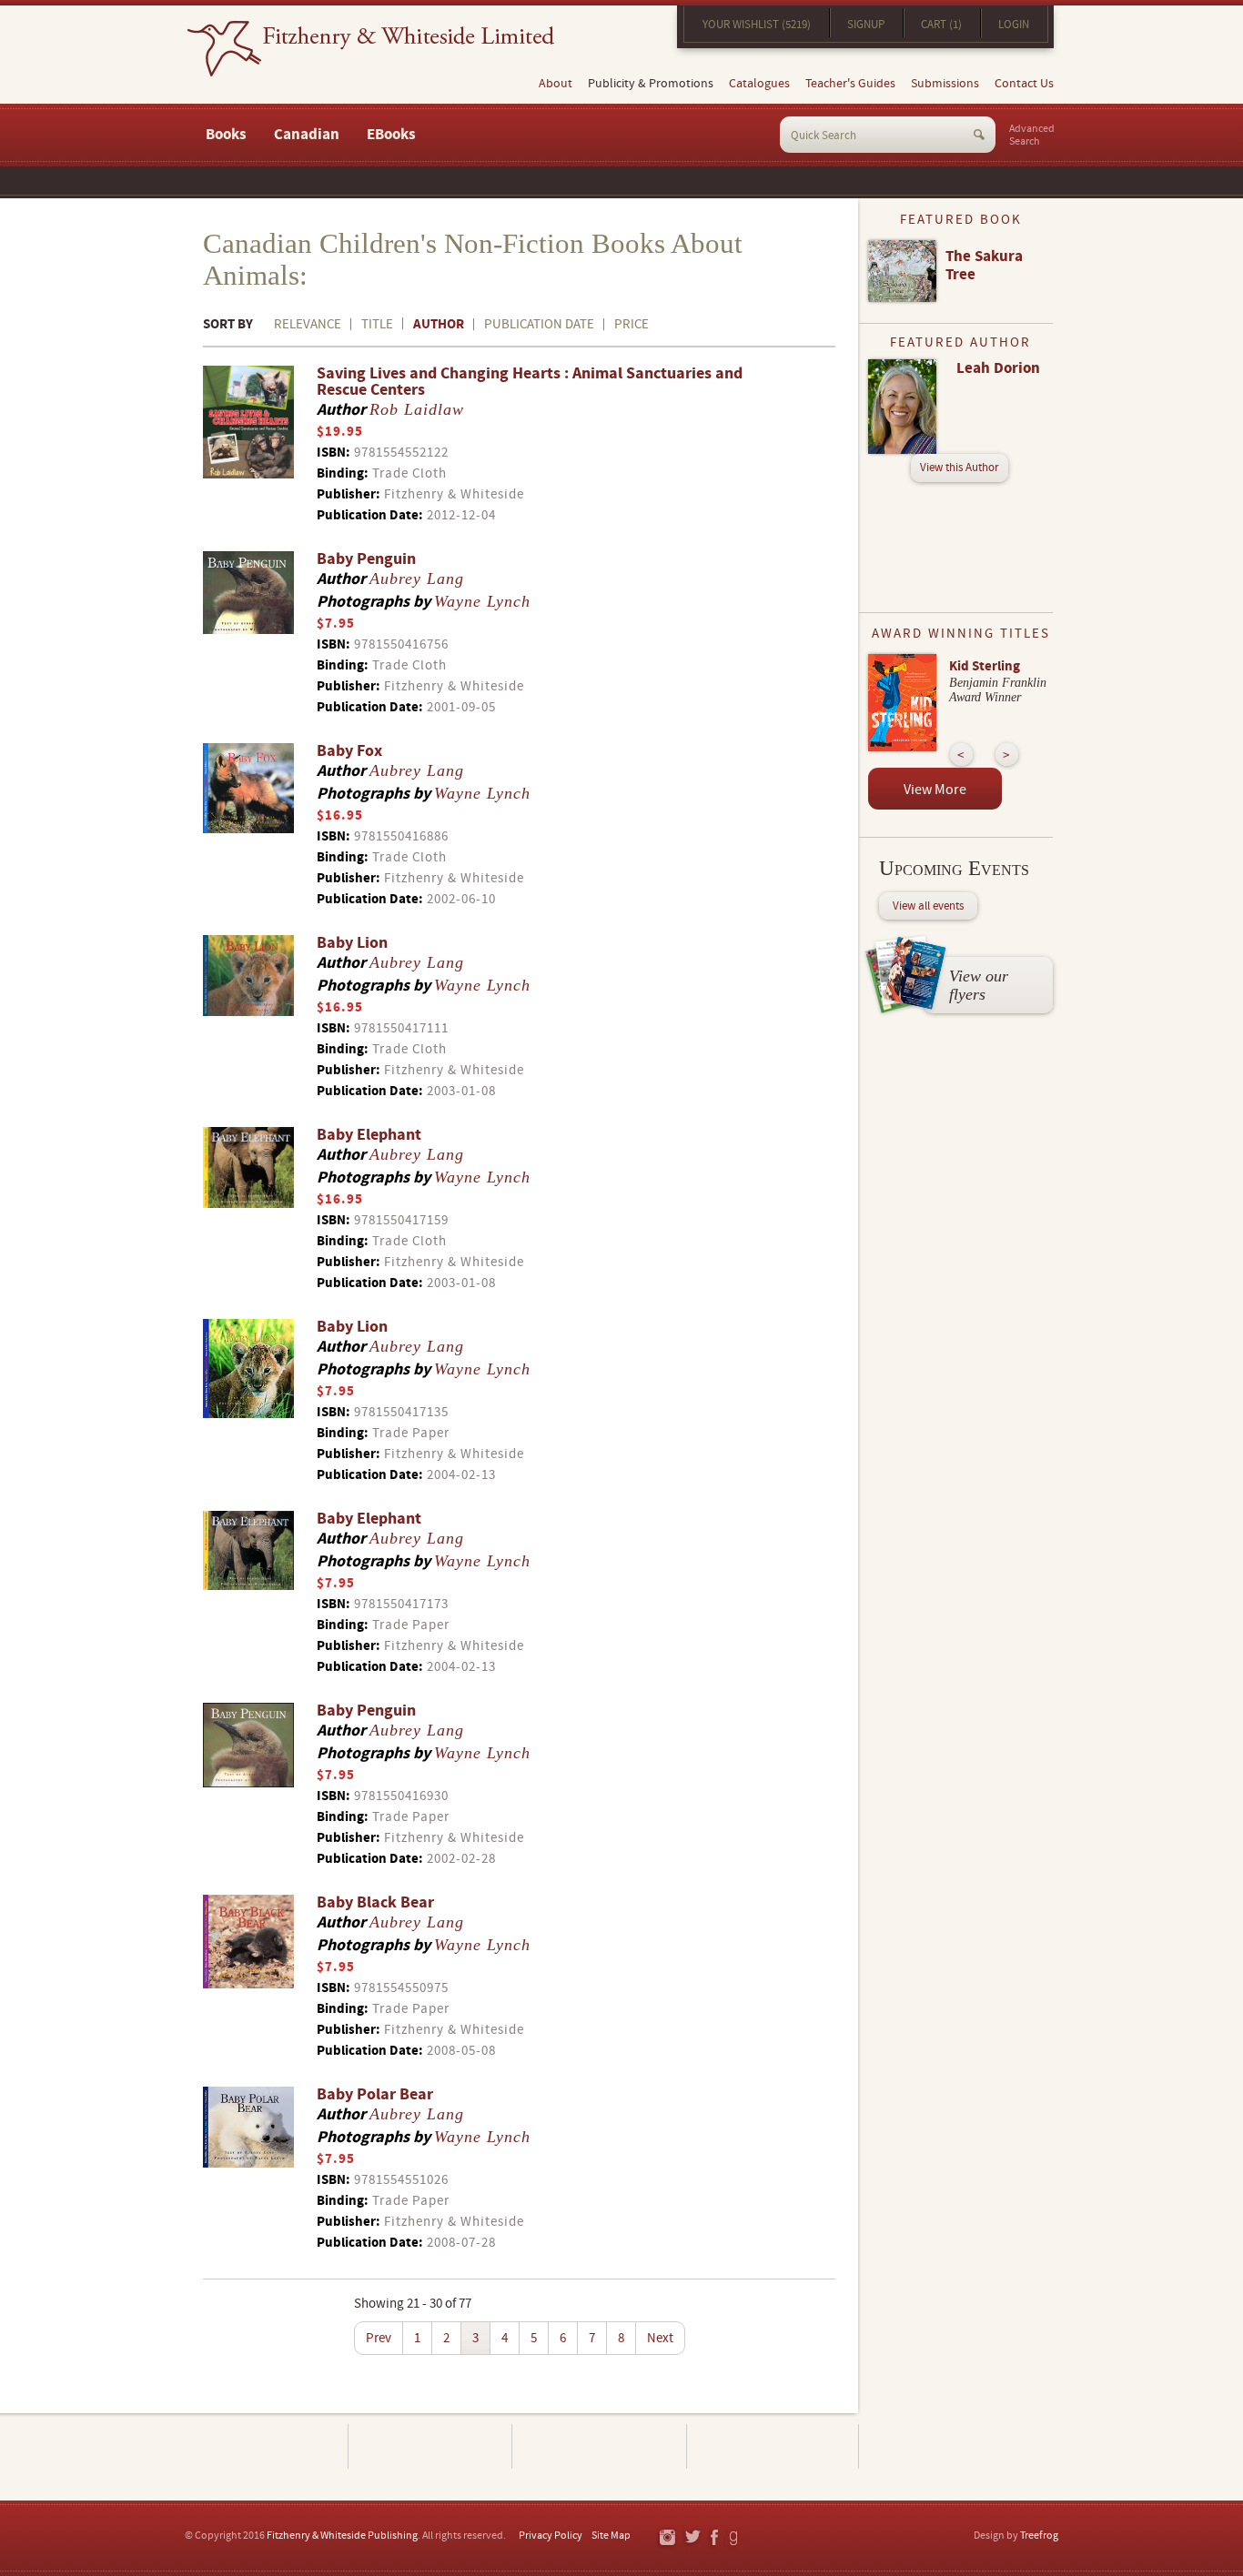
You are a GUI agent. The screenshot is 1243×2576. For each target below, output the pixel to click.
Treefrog (1039, 2536)
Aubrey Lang (417, 579)
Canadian (307, 135)
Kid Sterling (985, 666)
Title (377, 324)
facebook (713, 2538)
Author (439, 324)
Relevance (308, 324)
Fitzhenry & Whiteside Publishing (342, 2536)
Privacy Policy (551, 2536)
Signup (866, 25)
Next (660, 2338)
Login (1014, 25)
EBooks (391, 135)
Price (632, 324)
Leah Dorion (998, 368)
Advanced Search (1032, 136)
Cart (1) (941, 25)
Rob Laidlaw (417, 409)
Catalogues (759, 84)
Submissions (945, 84)
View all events (928, 906)
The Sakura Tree (984, 266)
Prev (379, 2338)
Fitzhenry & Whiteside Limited (371, 49)
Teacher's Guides (850, 84)
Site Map (611, 2536)
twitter (692, 2538)
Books (226, 135)
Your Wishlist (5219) (757, 25)
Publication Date (539, 324)
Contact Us (1024, 84)
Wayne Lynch (482, 601)
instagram (667, 2538)
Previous (961, 755)
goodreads (735, 2538)
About (556, 84)
